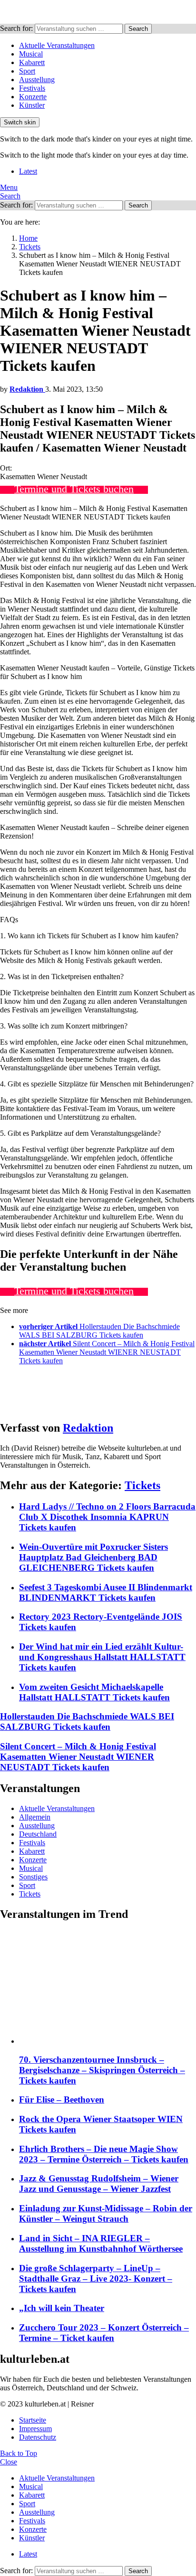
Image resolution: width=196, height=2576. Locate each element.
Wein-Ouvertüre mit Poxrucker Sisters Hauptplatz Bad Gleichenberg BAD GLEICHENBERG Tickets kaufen (93, 1557)
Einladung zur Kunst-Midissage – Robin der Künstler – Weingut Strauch (106, 2213)
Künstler (32, 105)
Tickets (142, 1485)
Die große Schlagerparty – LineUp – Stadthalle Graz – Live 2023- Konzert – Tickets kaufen (96, 2279)
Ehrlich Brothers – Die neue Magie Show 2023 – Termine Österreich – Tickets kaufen (104, 2154)
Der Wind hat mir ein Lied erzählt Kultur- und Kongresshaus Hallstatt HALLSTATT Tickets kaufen (102, 1657)
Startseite (33, 2420)
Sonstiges (33, 1877)
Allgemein (35, 1817)
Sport (27, 71)
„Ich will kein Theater (62, 2308)
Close (9, 2462)
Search (138, 29)
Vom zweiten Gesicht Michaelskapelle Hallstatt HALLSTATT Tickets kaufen (94, 1692)
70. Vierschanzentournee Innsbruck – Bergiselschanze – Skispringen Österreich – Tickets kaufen (102, 2070)
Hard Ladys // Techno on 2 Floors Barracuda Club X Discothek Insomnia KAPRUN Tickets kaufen (107, 1517)
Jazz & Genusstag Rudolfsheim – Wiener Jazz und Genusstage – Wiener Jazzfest (99, 2184)
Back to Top (19, 2453)
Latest (28, 171)
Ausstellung (37, 80)
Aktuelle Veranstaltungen (57, 45)
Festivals (32, 88)
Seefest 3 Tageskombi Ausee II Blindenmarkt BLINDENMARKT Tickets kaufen (106, 1592)
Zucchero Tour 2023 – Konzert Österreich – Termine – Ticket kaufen (104, 2333)
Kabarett (32, 62)
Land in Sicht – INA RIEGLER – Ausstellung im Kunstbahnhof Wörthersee (101, 2243)
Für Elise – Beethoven (62, 2099)
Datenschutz (38, 2437)
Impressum (35, 2429)
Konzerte (33, 97)
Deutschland (38, 1834)
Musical (31, 54)
